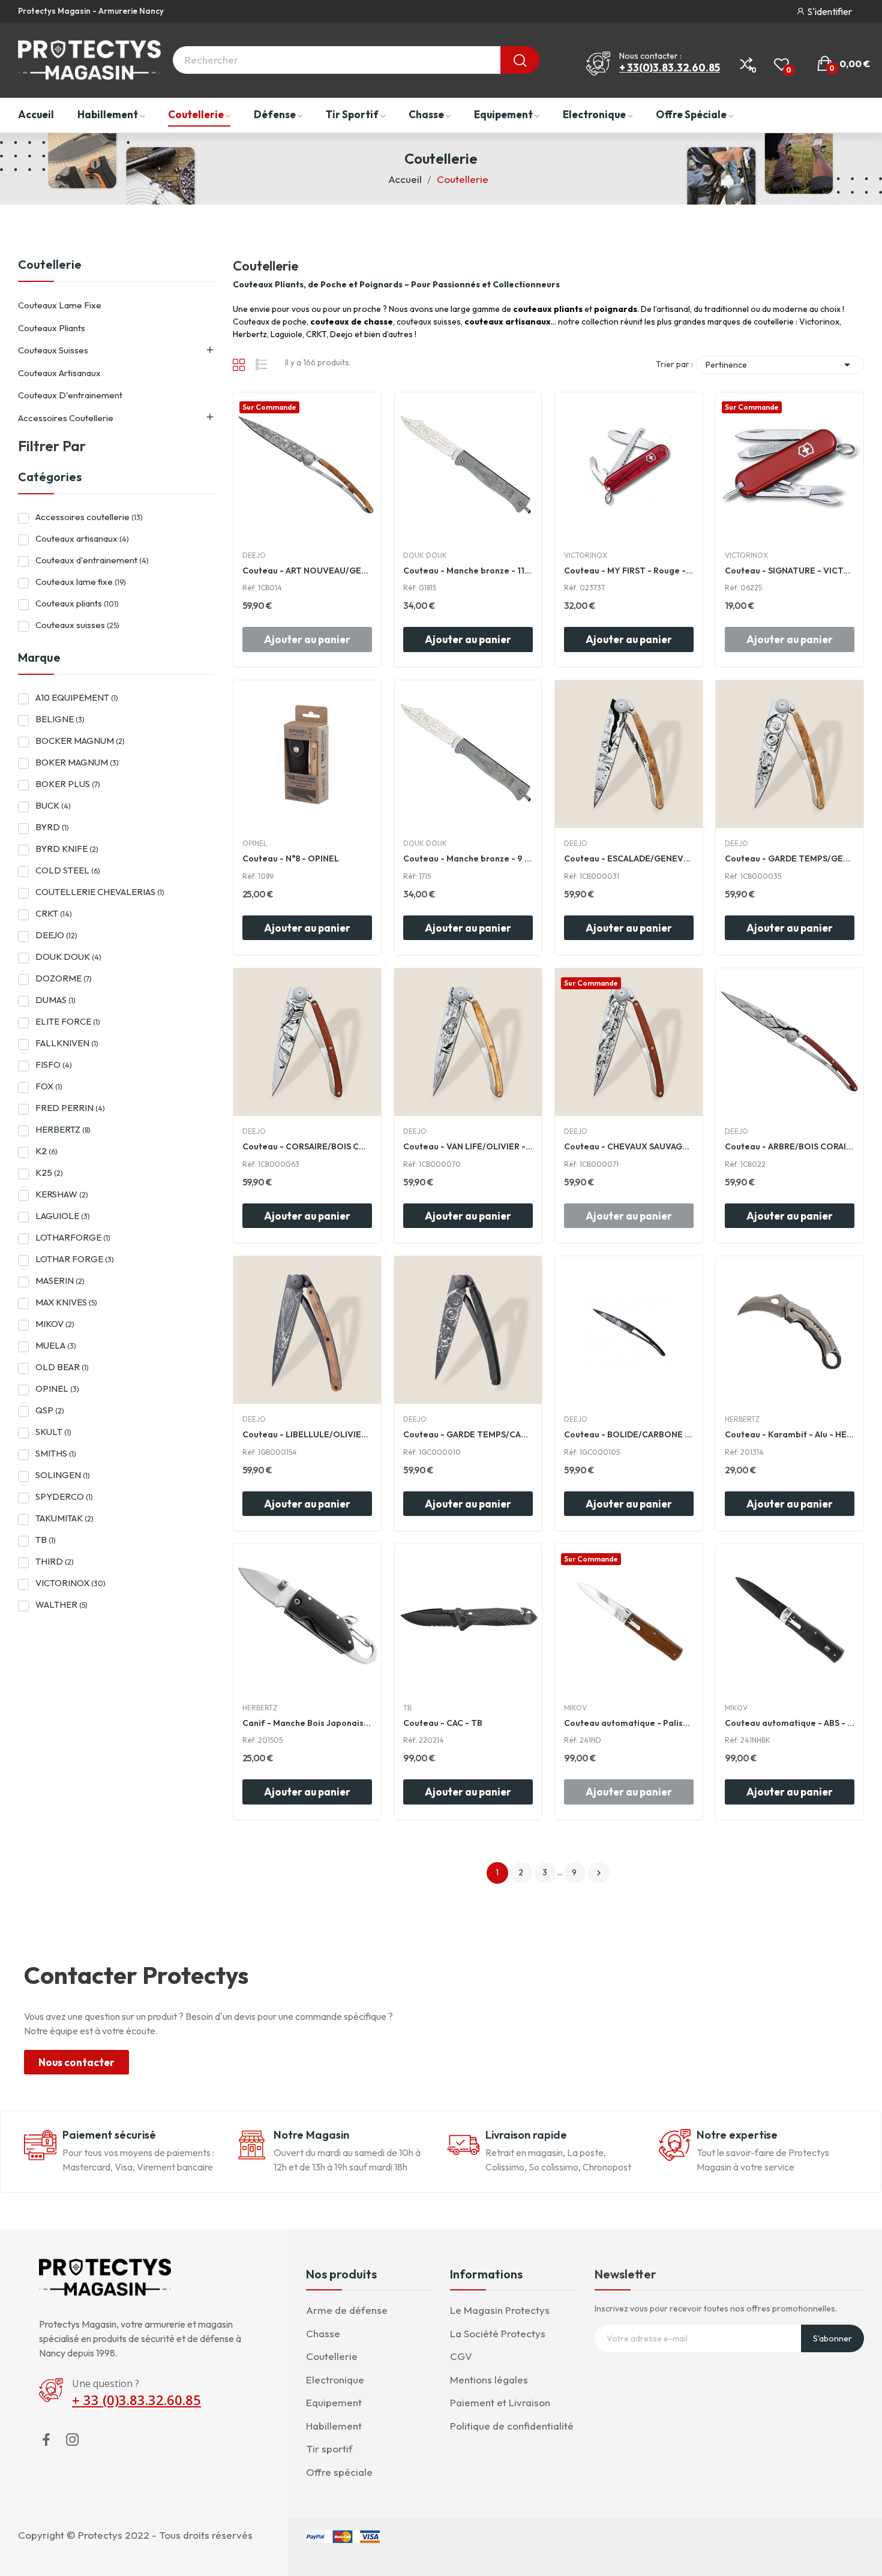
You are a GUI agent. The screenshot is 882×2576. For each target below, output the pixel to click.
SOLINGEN (63, 1475)
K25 (49, 1173)
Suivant (599, 1873)
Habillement (334, 2426)
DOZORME (64, 978)
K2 (46, 1151)
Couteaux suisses (53, 350)
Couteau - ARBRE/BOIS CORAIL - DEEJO (790, 1146)
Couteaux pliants (52, 328)
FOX (49, 1086)
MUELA (56, 1345)
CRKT (54, 913)
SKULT (53, 1432)
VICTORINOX (70, 1583)
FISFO (54, 1065)
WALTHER (61, 1604)
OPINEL (57, 1388)
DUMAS (55, 1000)
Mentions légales (489, 2380)
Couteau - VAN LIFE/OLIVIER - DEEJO (468, 1146)
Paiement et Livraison (500, 2402)
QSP (50, 1410)
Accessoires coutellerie (66, 418)
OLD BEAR (62, 1367)
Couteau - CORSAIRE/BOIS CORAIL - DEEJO (307, 1146)
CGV (461, 2356)
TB (46, 1540)
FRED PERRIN (70, 1108)
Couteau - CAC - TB (443, 1723)
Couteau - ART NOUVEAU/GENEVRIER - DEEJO (307, 571)
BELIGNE (60, 719)
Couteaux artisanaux (59, 373)
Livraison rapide (526, 2135)
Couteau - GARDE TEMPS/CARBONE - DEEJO (468, 1434)
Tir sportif (329, 2449)
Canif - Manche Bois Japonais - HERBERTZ (307, 1723)
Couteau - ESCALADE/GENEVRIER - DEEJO (629, 858)
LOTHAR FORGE (75, 1259)
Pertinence (780, 365)
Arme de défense (347, 2310)
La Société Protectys (498, 2333)
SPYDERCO (64, 1496)
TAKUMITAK (64, 1518)
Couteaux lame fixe (60, 305)
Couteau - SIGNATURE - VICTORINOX (790, 571)
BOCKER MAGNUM (80, 741)
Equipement (334, 2402)
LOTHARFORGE (73, 1237)
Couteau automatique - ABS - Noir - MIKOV (790, 1723)
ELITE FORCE (68, 1021)
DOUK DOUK (68, 957)
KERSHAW (62, 1194)
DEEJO (56, 935)
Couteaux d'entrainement (70, 395)
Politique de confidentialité (512, 2426)
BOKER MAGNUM (77, 762)
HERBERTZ (63, 1129)
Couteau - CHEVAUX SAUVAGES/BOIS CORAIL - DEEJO (629, 1146)
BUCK (53, 805)
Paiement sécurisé (109, 2135)
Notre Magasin (311, 2135)
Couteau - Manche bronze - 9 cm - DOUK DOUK (468, 858)
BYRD (52, 827)
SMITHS (56, 1453)
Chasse (323, 2333)
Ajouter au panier (468, 639)
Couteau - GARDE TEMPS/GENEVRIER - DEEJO (790, 858)
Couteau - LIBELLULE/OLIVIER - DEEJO (307, 1434)
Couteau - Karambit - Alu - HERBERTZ (790, 1434)
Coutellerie (50, 265)
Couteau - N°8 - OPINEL (291, 858)
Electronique (335, 2380)
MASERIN (60, 1281)
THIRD (55, 1561)
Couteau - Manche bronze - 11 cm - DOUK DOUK (468, 571)
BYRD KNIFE (67, 849)
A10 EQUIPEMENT (77, 697)
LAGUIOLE (63, 1216)
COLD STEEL (68, 870)
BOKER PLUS (68, 784)
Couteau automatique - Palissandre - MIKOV (629, 1723)
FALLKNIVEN (67, 1043)
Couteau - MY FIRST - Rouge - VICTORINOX (629, 571)
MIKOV (55, 1324)
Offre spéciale (339, 2472)
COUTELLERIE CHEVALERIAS (100, 892)
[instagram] (73, 2440)
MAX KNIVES (66, 1302)
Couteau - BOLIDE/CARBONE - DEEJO (629, 1434)
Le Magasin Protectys (500, 2310)
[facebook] (46, 2440)
